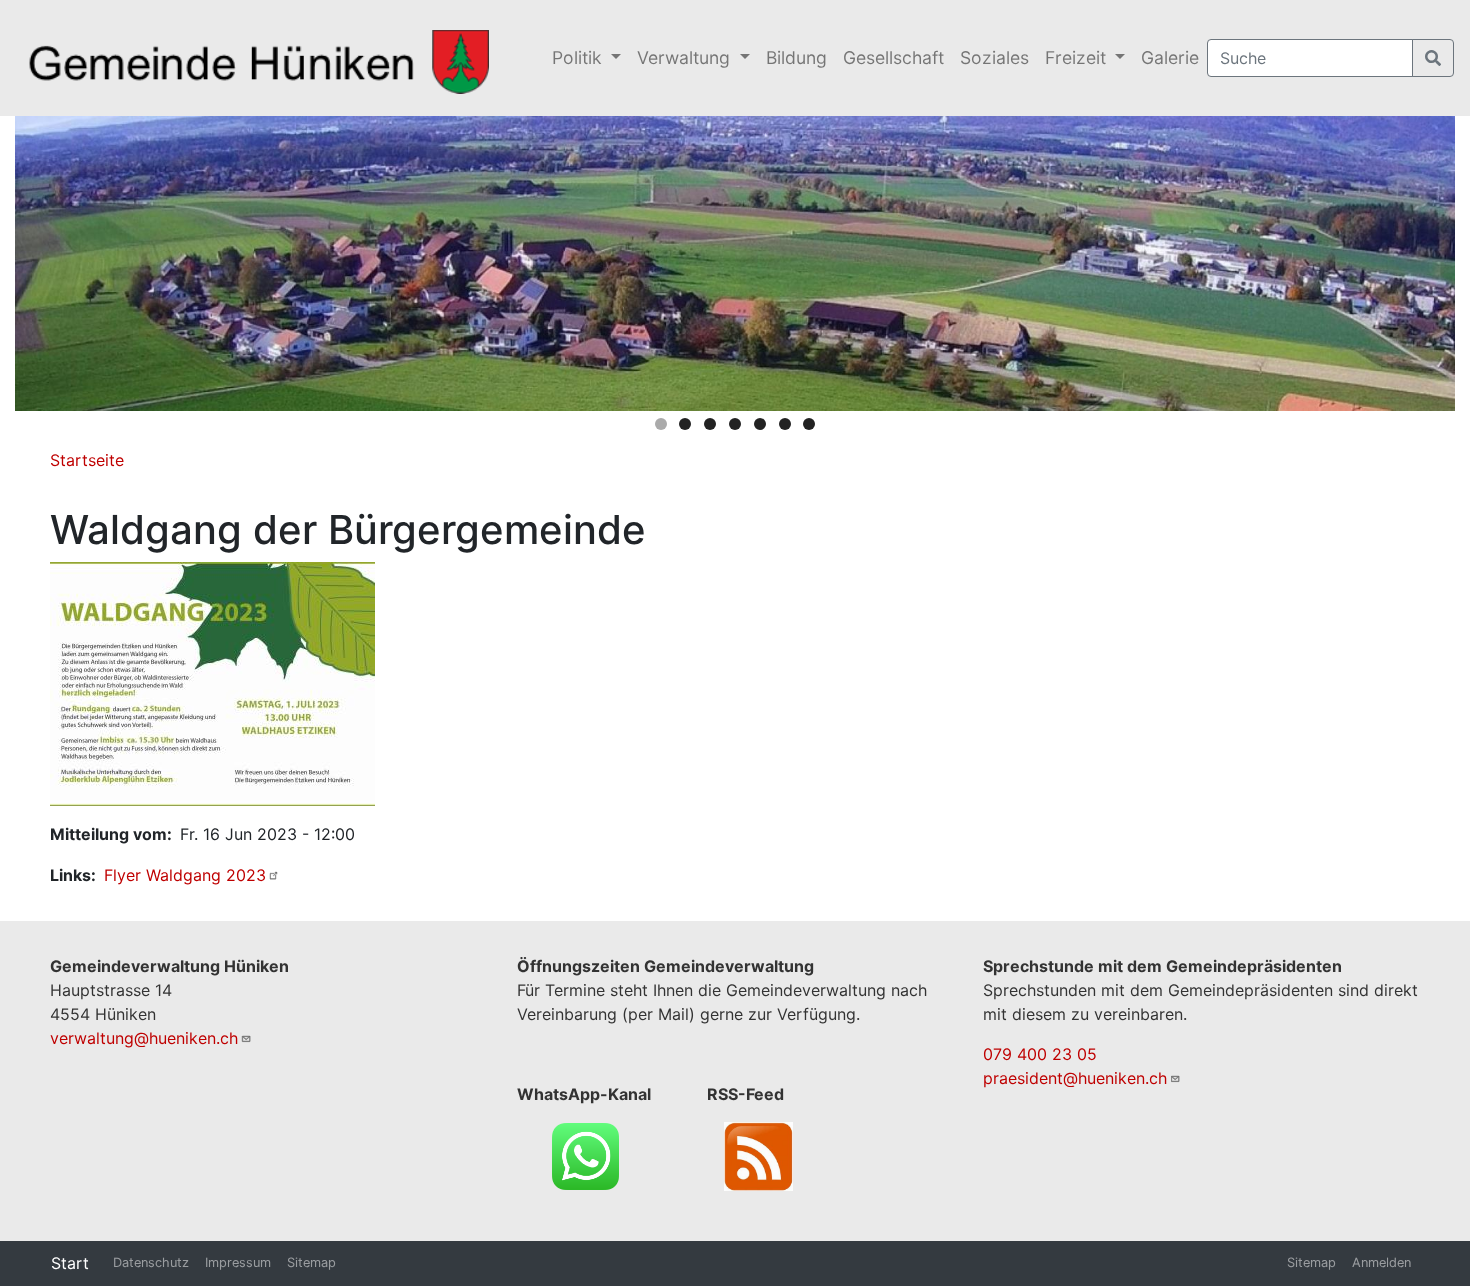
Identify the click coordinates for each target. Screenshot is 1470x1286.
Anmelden (1381, 1262)
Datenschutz (151, 1262)
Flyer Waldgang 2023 (185, 875)
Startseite (87, 460)
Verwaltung (686, 57)
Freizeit (1078, 57)
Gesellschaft (893, 57)
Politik (579, 57)
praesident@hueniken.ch (1075, 1078)
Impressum (238, 1262)
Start (70, 1263)
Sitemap (311, 1262)
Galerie (1170, 57)
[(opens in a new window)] (212, 682)
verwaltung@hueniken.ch (144, 1038)
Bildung (796, 57)
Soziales (994, 57)
